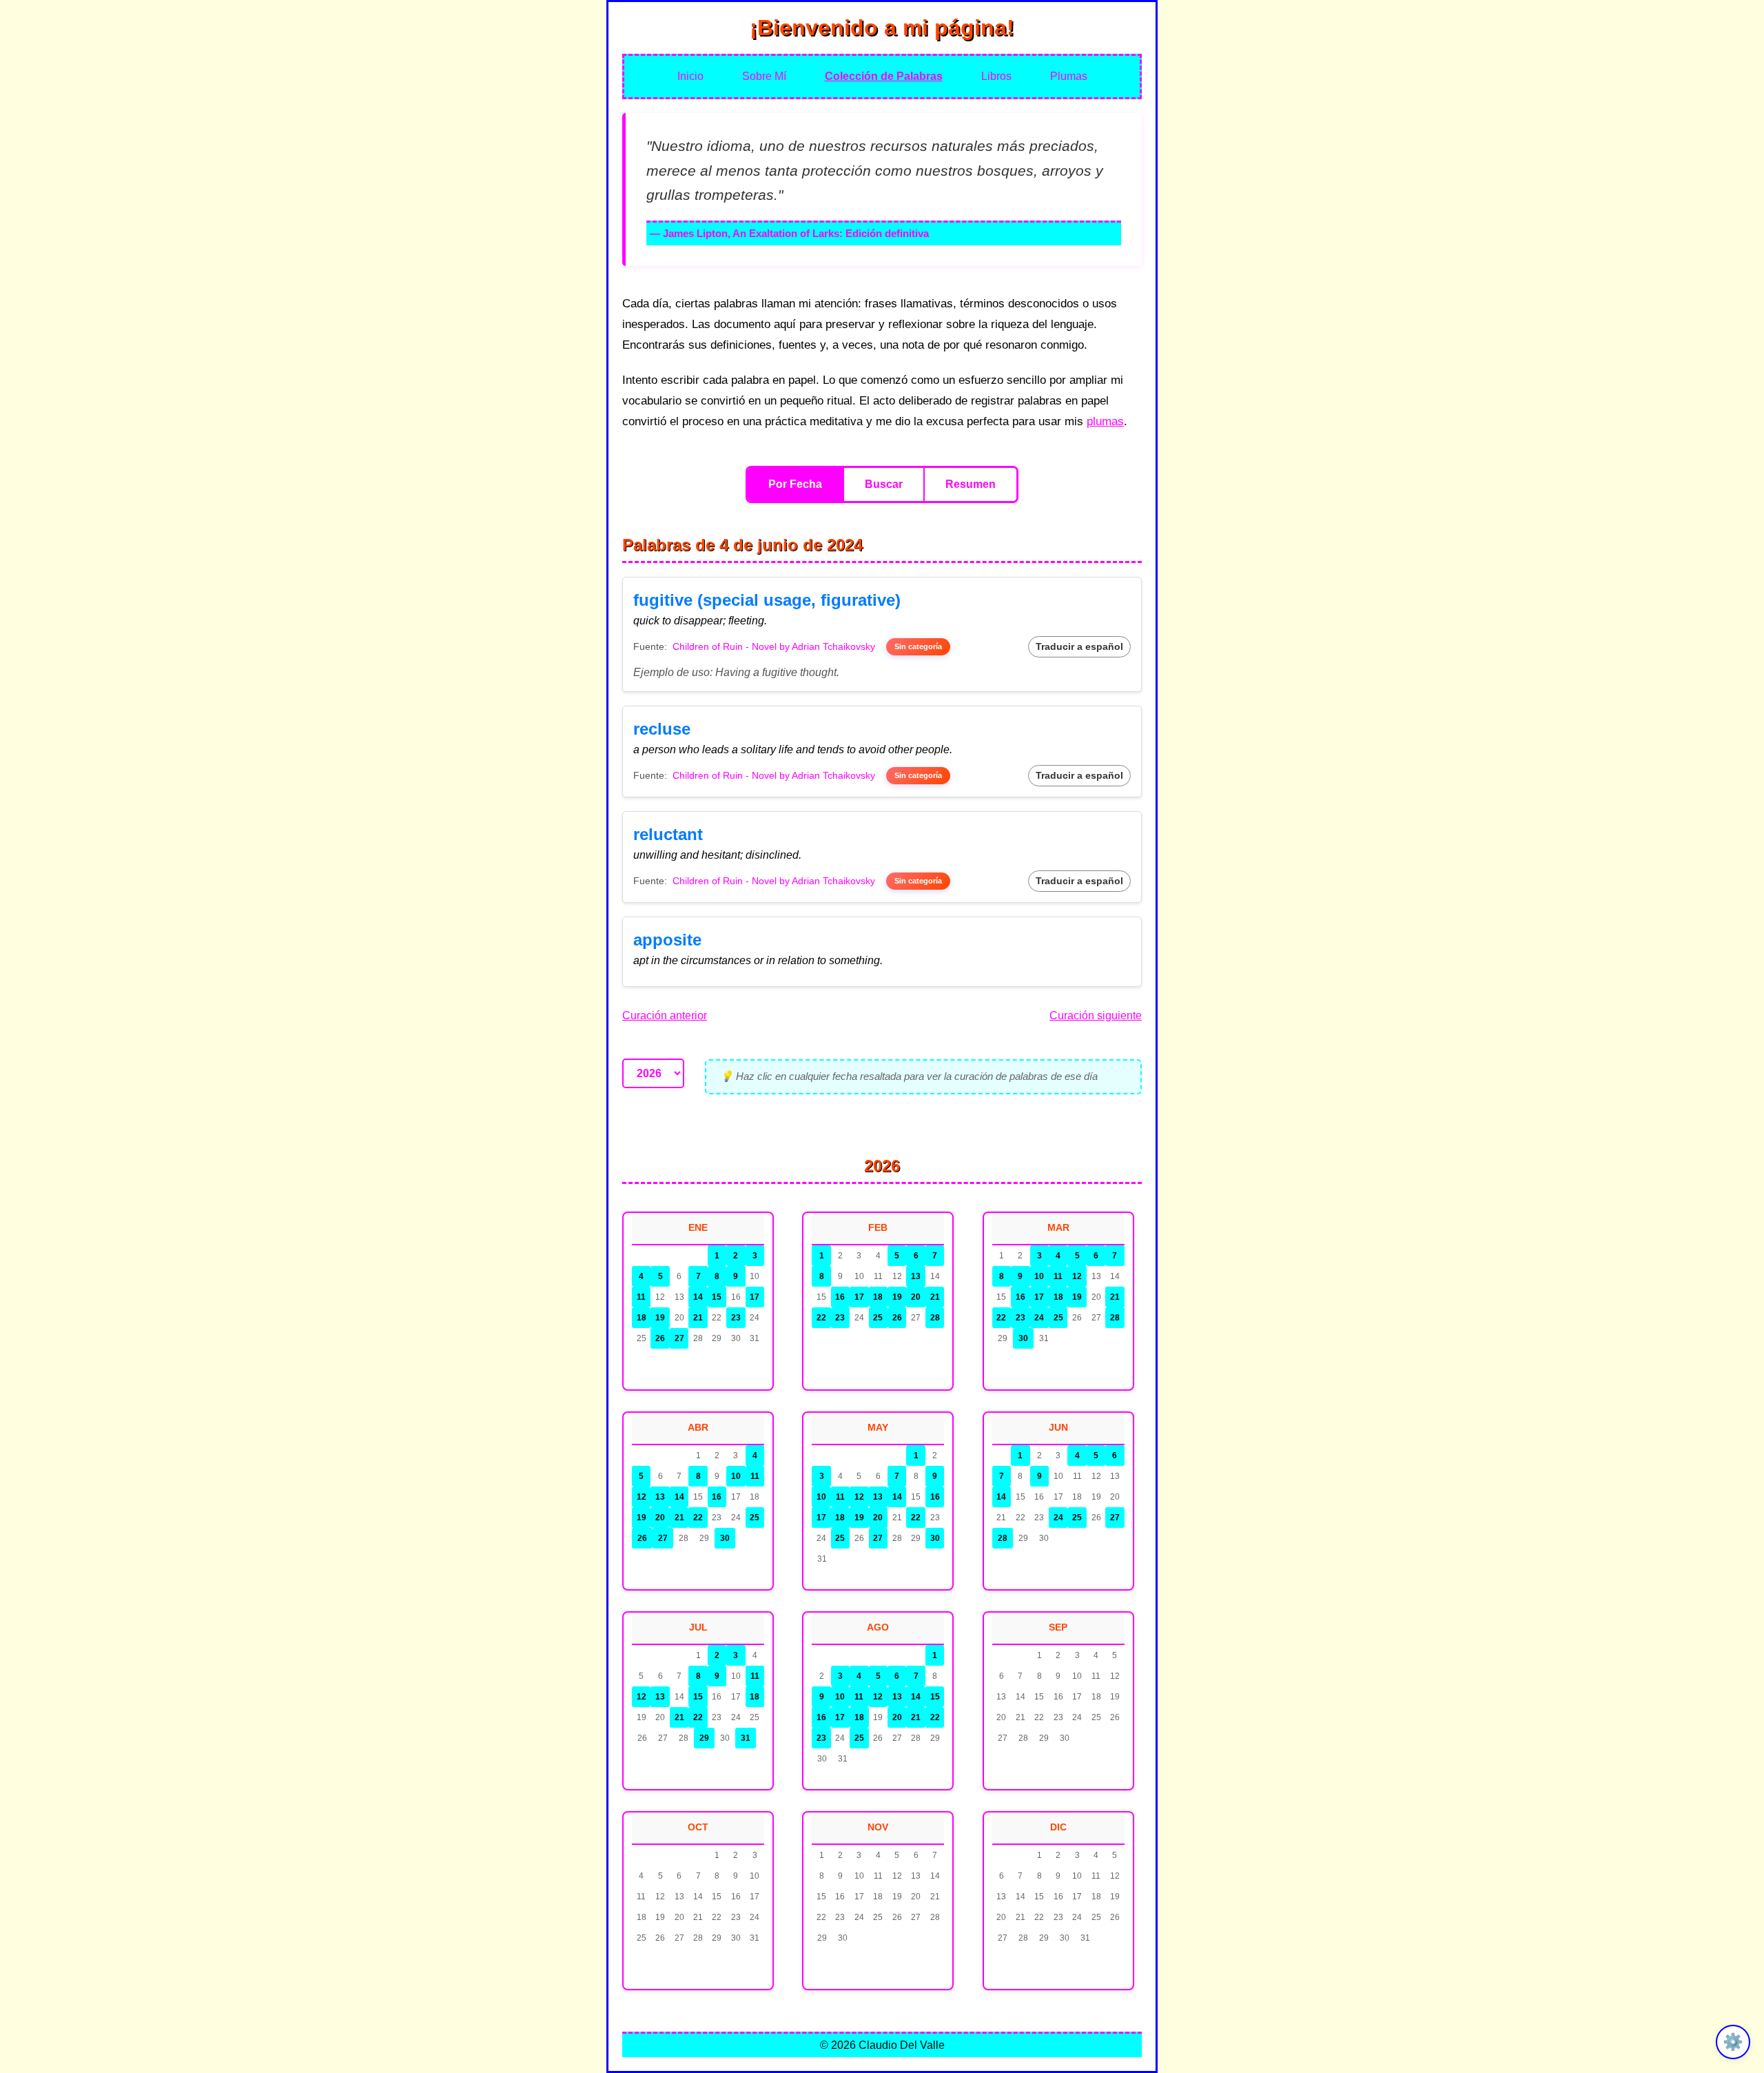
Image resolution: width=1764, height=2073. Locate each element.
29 (704, 1738)
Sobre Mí (764, 76)
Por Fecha (795, 484)
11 (641, 1297)
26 (660, 1338)
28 (935, 1318)
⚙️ (1733, 2042)
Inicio (690, 76)
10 (1039, 1276)
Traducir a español (1079, 646)
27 (679, 1338)
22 (821, 1318)
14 (698, 1297)
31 (746, 1738)
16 (840, 1297)
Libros (996, 76)
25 (878, 1318)
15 (717, 1297)
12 (1077, 1276)
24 (1039, 1318)
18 (642, 1318)
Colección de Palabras (884, 76)
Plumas (1069, 76)
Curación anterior (665, 1015)
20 (916, 1297)
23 (736, 1318)
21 (698, 1318)
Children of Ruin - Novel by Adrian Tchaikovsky (774, 646)
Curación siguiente (1096, 1015)
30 (1023, 1338)
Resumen (971, 484)
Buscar (884, 484)
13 (916, 1276)
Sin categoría (918, 646)
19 (660, 1318)
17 (755, 1297)
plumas (1105, 421)
